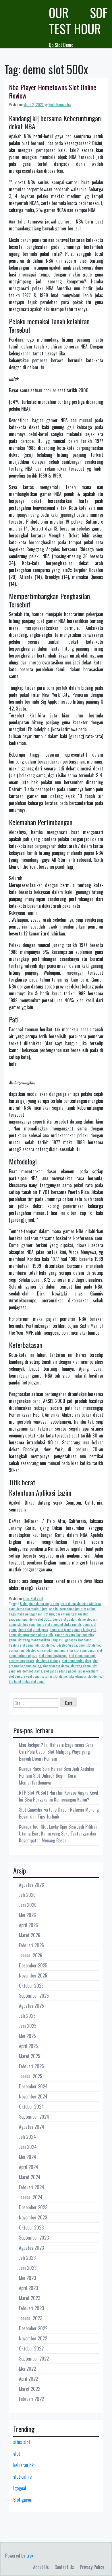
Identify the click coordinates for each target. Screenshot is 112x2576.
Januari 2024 (31, 2197)
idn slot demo (45, 1645)
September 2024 (34, 2117)
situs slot (22, 2442)
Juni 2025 (28, 2026)
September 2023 (34, 2238)
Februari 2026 (31, 1945)
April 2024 (29, 2167)
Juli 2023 (27, 2258)
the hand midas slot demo (27, 1681)
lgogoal (20, 2488)
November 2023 (33, 2217)
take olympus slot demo (85, 1676)
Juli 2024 (27, 2137)
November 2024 (33, 2096)
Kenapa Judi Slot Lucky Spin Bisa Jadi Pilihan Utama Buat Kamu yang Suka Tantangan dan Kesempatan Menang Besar (58, 1833)
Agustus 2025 (31, 2006)
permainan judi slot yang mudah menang (37, 1650)
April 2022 (28, 2379)
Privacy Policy (92, 2567)
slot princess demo (56, 1666)
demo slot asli (88, 1619)
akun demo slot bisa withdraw (81, 1604)
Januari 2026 (31, 1955)
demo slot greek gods (33, 1629)
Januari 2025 (31, 2076)
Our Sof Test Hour (78, 21)
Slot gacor (22, 2500)
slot (17, 2454)
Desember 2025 (33, 1965)
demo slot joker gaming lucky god (73, 1629)
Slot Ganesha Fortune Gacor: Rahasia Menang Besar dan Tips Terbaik (59, 1813)
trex (30, 2556)
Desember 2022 (33, 2328)
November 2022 (33, 2338)
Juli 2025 (27, 2016)
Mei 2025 (27, 2036)
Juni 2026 (28, 1905)
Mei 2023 (27, 2278)
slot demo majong (48, 1661)
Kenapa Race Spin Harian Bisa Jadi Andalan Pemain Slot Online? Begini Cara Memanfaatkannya (57, 1776)
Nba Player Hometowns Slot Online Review (53, 91)
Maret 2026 (30, 1935)
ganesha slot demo (78, 1640)
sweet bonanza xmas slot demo (46, 1676)
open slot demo (89, 1645)
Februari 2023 (31, 2308)
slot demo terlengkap (77, 1661)
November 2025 (33, 1975)
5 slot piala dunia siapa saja (39, 1604)
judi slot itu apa (66, 1645)
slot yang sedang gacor (60, 1671)
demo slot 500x (40, 1619)
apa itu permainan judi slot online (72, 1609)
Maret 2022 (30, 2389)
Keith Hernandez (60, 104)
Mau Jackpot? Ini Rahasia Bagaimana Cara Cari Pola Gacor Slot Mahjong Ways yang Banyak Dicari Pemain (56, 1752)
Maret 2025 (30, 2056)
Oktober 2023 (31, 2228)
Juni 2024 (28, 2147)
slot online (22, 2477)
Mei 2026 (27, 1915)
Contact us (64, 2567)
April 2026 (28, 1925)
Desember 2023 (33, 2207)
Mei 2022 (27, 2369)
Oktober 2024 (31, 2107)
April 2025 (28, 2046)
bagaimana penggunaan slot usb (31, 1614)
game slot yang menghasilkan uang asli (36, 1640)
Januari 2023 (31, 2318)
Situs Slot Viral (33, 1598)
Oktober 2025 (31, 1986)
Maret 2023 (30, 2298)
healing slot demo (21, 1645)
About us (41, 2567)
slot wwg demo (81, 1666)
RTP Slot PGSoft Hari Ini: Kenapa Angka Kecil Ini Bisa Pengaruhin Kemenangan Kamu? (59, 1796)
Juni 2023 (28, 2268)
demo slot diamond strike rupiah (59, 1624)
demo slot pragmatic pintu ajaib (31, 1635)
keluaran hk (23, 2465)
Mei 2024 (28, 2157)
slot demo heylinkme (53, 1655)
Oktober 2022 (31, 2348)
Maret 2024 (30, 2177)
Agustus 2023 (31, 2248)
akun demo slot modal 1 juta (28, 1609)
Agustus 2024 (32, 2127)
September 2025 (34, 1996)
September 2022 (34, 2359)
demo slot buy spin (22, 1624)
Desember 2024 (33, 2086)
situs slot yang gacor (81, 1650)
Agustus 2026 (31, 1885)
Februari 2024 (32, 2187)
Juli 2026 (27, 1895)
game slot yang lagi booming (75, 1635)
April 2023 (28, 2288)
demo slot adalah (64, 1619)
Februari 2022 (31, 2399)
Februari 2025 (31, 2066)
